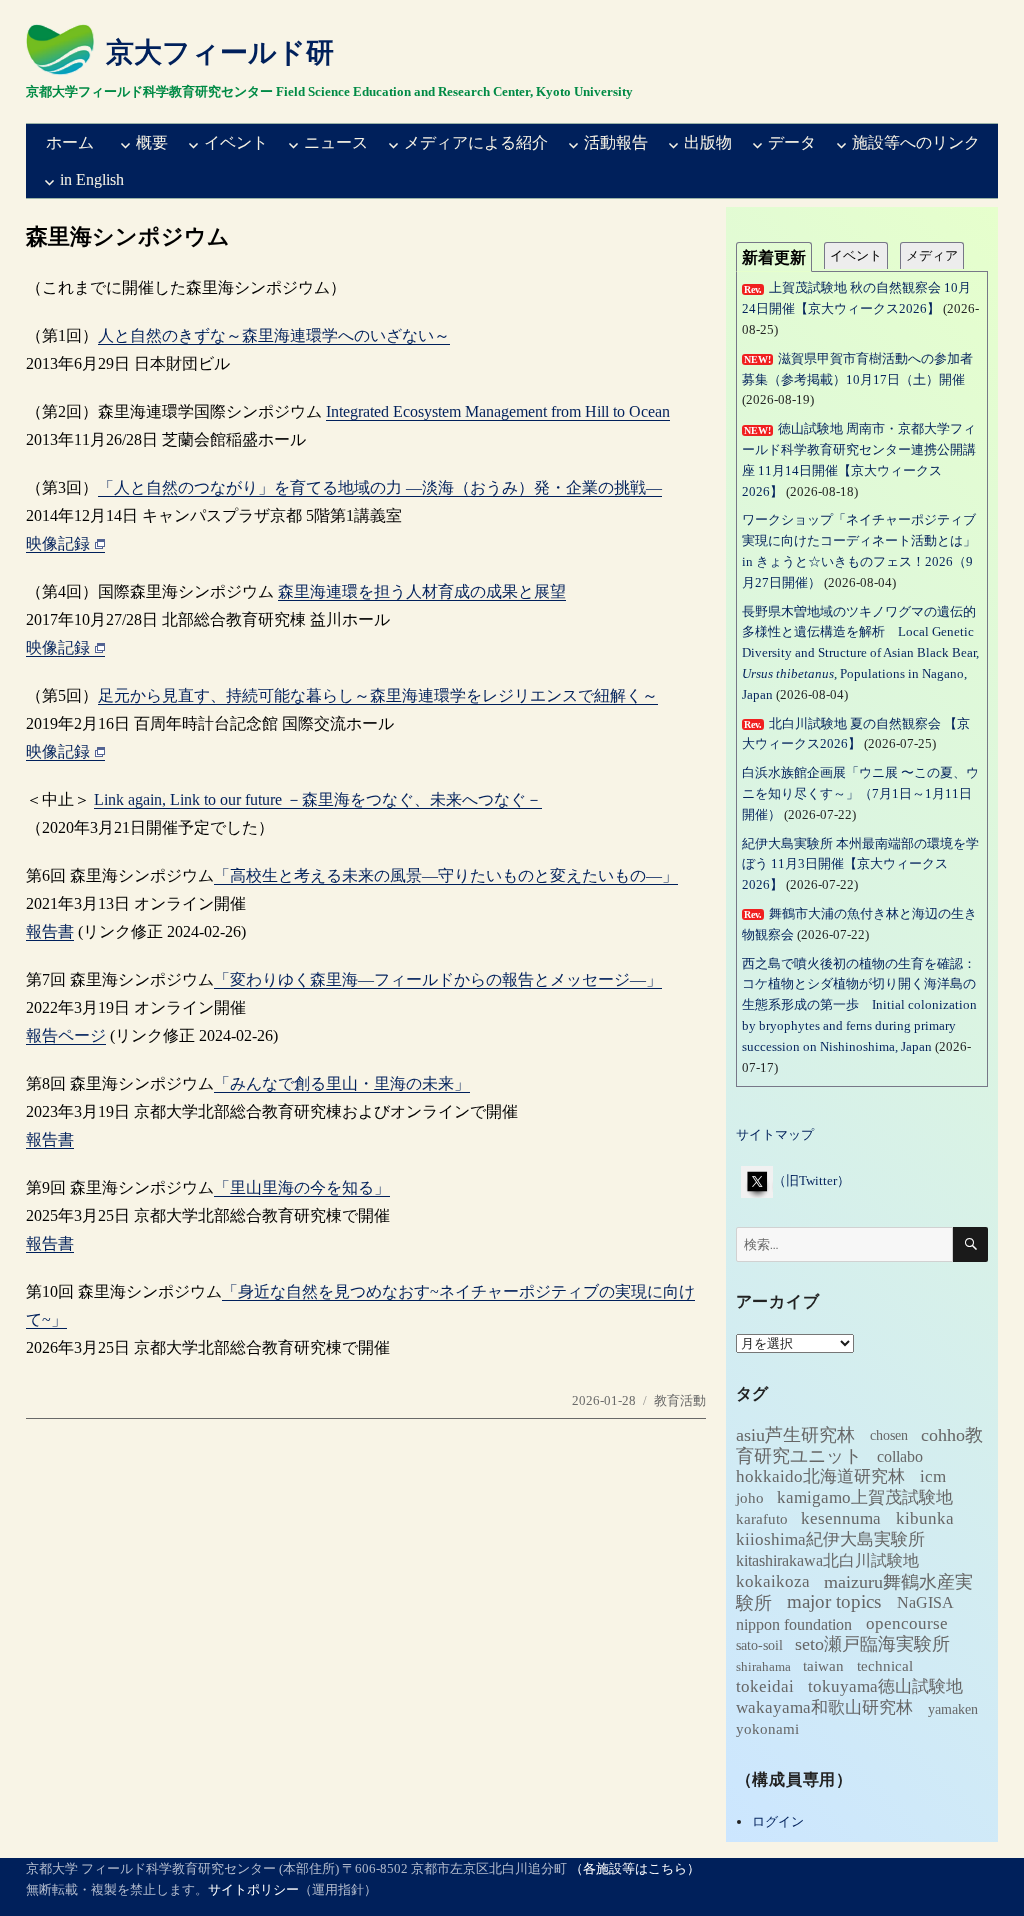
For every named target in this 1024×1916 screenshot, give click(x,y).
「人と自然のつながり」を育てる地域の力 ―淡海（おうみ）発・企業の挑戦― (380, 487)
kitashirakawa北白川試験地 (827, 1560)
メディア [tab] (932, 255)
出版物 (708, 142)
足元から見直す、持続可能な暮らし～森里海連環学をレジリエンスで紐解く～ (378, 695)
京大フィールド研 (220, 52)
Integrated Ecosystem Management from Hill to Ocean (498, 411)
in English (92, 179)
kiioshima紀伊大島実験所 (830, 1539)
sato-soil (759, 1645)
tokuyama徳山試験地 (885, 1686)
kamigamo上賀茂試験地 (865, 1497)
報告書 (50, 931)
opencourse (907, 1623)
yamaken (953, 1708)
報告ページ (66, 1035)
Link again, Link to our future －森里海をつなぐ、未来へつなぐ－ (318, 799)
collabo (900, 1455)
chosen (889, 1435)
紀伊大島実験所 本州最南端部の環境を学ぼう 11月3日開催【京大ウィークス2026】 (860, 864)
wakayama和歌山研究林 (824, 1707)
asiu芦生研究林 (795, 1434)
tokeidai (765, 1686)
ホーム (70, 142)
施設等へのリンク (916, 142)
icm (933, 1476)
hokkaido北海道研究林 (820, 1476)
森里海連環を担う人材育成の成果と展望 (422, 591)
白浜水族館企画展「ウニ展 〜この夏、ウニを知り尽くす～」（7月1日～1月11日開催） (860, 793)
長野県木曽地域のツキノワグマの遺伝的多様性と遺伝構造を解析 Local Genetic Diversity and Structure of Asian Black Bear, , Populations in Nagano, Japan (860, 653)
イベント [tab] (856, 255)
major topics (834, 1601)
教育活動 (680, 1400)
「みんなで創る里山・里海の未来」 (342, 1083)
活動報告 (616, 142)
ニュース (336, 142)
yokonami (767, 1729)
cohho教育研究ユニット (859, 1444)
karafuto (762, 1519)
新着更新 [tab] (774, 257)
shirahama (763, 1666)
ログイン (778, 1821)
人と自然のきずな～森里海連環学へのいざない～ (274, 335)
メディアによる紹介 (476, 142)
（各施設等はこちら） (635, 1868)
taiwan (823, 1666)
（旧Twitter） (811, 1180)
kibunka (925, 1518)
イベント (236, 142)
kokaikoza (773, 1581)
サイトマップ (775, 1134)
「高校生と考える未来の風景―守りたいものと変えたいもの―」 (446, 875)
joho (750, 1498)
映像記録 (58, 543)
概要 (152, 142)
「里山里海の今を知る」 (302, 1187)
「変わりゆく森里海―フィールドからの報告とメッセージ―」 (438, 979)
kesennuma (841, 1518)
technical (885, 1665)
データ (792, 142)
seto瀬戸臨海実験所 (872, 1644)
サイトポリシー (253, 1889)
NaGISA (925, 1602)
